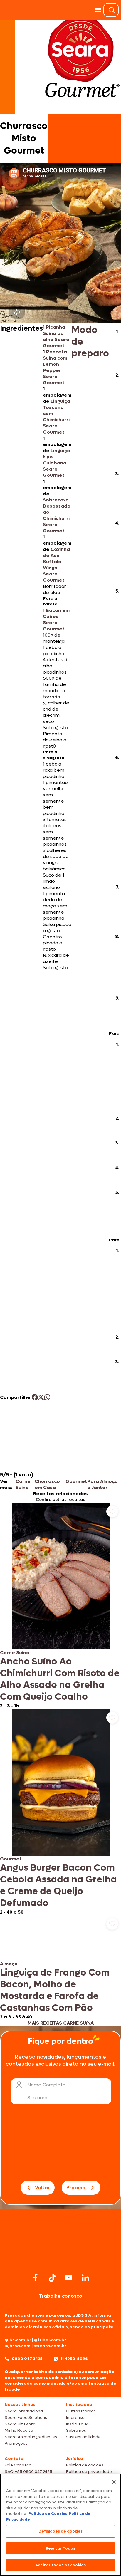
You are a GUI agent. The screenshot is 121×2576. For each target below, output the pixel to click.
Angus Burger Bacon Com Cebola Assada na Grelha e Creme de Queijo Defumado (58, 1885)
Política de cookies (85, 2465)
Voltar (42, 2187)
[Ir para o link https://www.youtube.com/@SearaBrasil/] (69, 2278)
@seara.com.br (50, 2346)
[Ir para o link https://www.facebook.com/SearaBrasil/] (36, 2278)
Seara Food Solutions (26, 2418)
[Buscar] (112, 10)
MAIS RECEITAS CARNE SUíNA (61, 2023)
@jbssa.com (18, 2346)
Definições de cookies (61, 2531)
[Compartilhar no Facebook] (35, 1397)
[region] (60, 2525)
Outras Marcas (81, 2411)
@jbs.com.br (18, 2340)
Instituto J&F (78, 2424)
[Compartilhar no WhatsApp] (47, 1397)
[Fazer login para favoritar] (112, 1511)
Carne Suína (23, 1484)
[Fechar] (114, 2482)
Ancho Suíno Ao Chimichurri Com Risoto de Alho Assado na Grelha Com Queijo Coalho (60, 1679)
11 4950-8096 (74, 2359)
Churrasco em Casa (47, 1484)
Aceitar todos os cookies (60, 2565)
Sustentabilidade (83, 2437)
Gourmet (76, 1481)
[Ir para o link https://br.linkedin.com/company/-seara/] (85, 2278)
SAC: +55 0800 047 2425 (28, 2472)
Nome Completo (46, 2085)
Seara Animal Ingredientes (31, 2437)
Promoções (16, 2443)
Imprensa (75, 2418)
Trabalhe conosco (60, 2296)
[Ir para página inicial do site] (60, 2260)
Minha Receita (19, 2430)
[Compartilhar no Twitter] (41, 1397)
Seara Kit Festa (20, 2424)
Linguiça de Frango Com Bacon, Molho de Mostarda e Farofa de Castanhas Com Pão (55, 1990)
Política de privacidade (89, 2472)
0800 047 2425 (27, 2359)
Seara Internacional (24, 2411)
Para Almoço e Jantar (102, 1484)
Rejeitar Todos (61, 2548)
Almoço (9, 1964)
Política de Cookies (48, 2514)
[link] (60, 1606)
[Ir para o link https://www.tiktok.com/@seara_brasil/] (52, 2278)
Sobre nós (76, 2430)
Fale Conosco (18, 2465)
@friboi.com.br (50, 2340)
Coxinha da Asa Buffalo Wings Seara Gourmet (56, 565)
